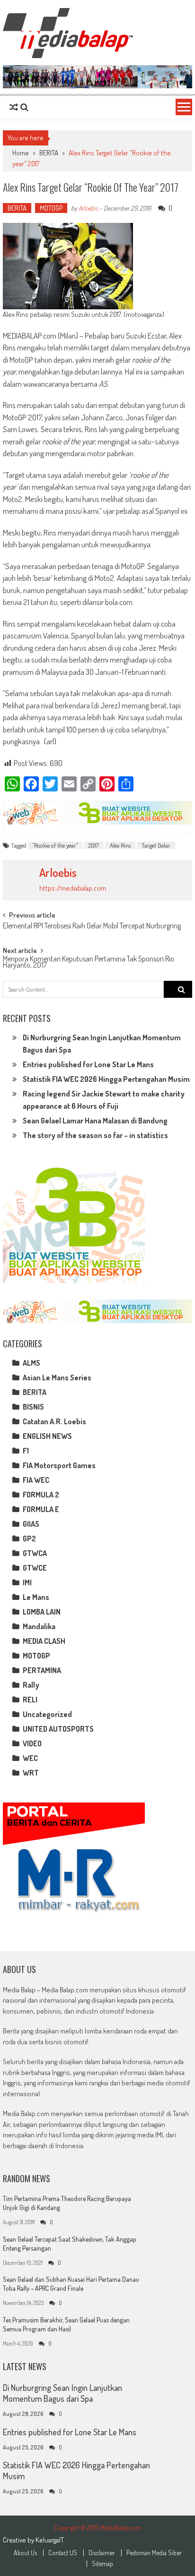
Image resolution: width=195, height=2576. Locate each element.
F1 (26, 1451)
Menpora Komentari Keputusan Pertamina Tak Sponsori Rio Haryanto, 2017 (89, 963)
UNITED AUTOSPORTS (58, 1729)
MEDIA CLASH (44, 1641)
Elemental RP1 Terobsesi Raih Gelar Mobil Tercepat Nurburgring (92, 927)
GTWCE (35, 1568)
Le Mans (36, 1597)
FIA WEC (36, 1480)
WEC (30, 1758)
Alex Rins (120, 845)
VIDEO (32, 1743)
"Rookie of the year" (55, 845)
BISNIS (33, 1407)
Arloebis (88, 208)
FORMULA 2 (41, 1495)
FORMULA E (41, 1509)
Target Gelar (156, 845)
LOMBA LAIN (42, 1612)
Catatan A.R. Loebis (54, 1421)
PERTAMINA (42, 1670)
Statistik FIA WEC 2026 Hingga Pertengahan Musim (106, 1079)
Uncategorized (47, 1714)
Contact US (63, 2553)
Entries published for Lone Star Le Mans (88, 1064)
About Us (25, 2553)
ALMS (31, 1363)
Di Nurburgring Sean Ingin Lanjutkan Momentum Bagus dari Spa (62, 2393)
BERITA (49, 153)
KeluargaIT (50, 2540)
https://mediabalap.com (73, 888)
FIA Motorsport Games (59, 1465)
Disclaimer (102, 2553)
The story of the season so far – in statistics (95, 1135)
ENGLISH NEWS (47, 1436)
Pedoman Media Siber (154, 2553)
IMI (27, 1582)
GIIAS (31, 1524)
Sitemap (102, 2564)
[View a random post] (14, 107)
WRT (31, 1773)
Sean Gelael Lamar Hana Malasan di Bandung (95, 1121)
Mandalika (39, 1626)
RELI (30, 1700)
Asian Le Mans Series (57, 1377)
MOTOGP (51, 208)
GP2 (29, 1539)
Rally (31, 1685)
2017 (94, 845)
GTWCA (35, 1553)
